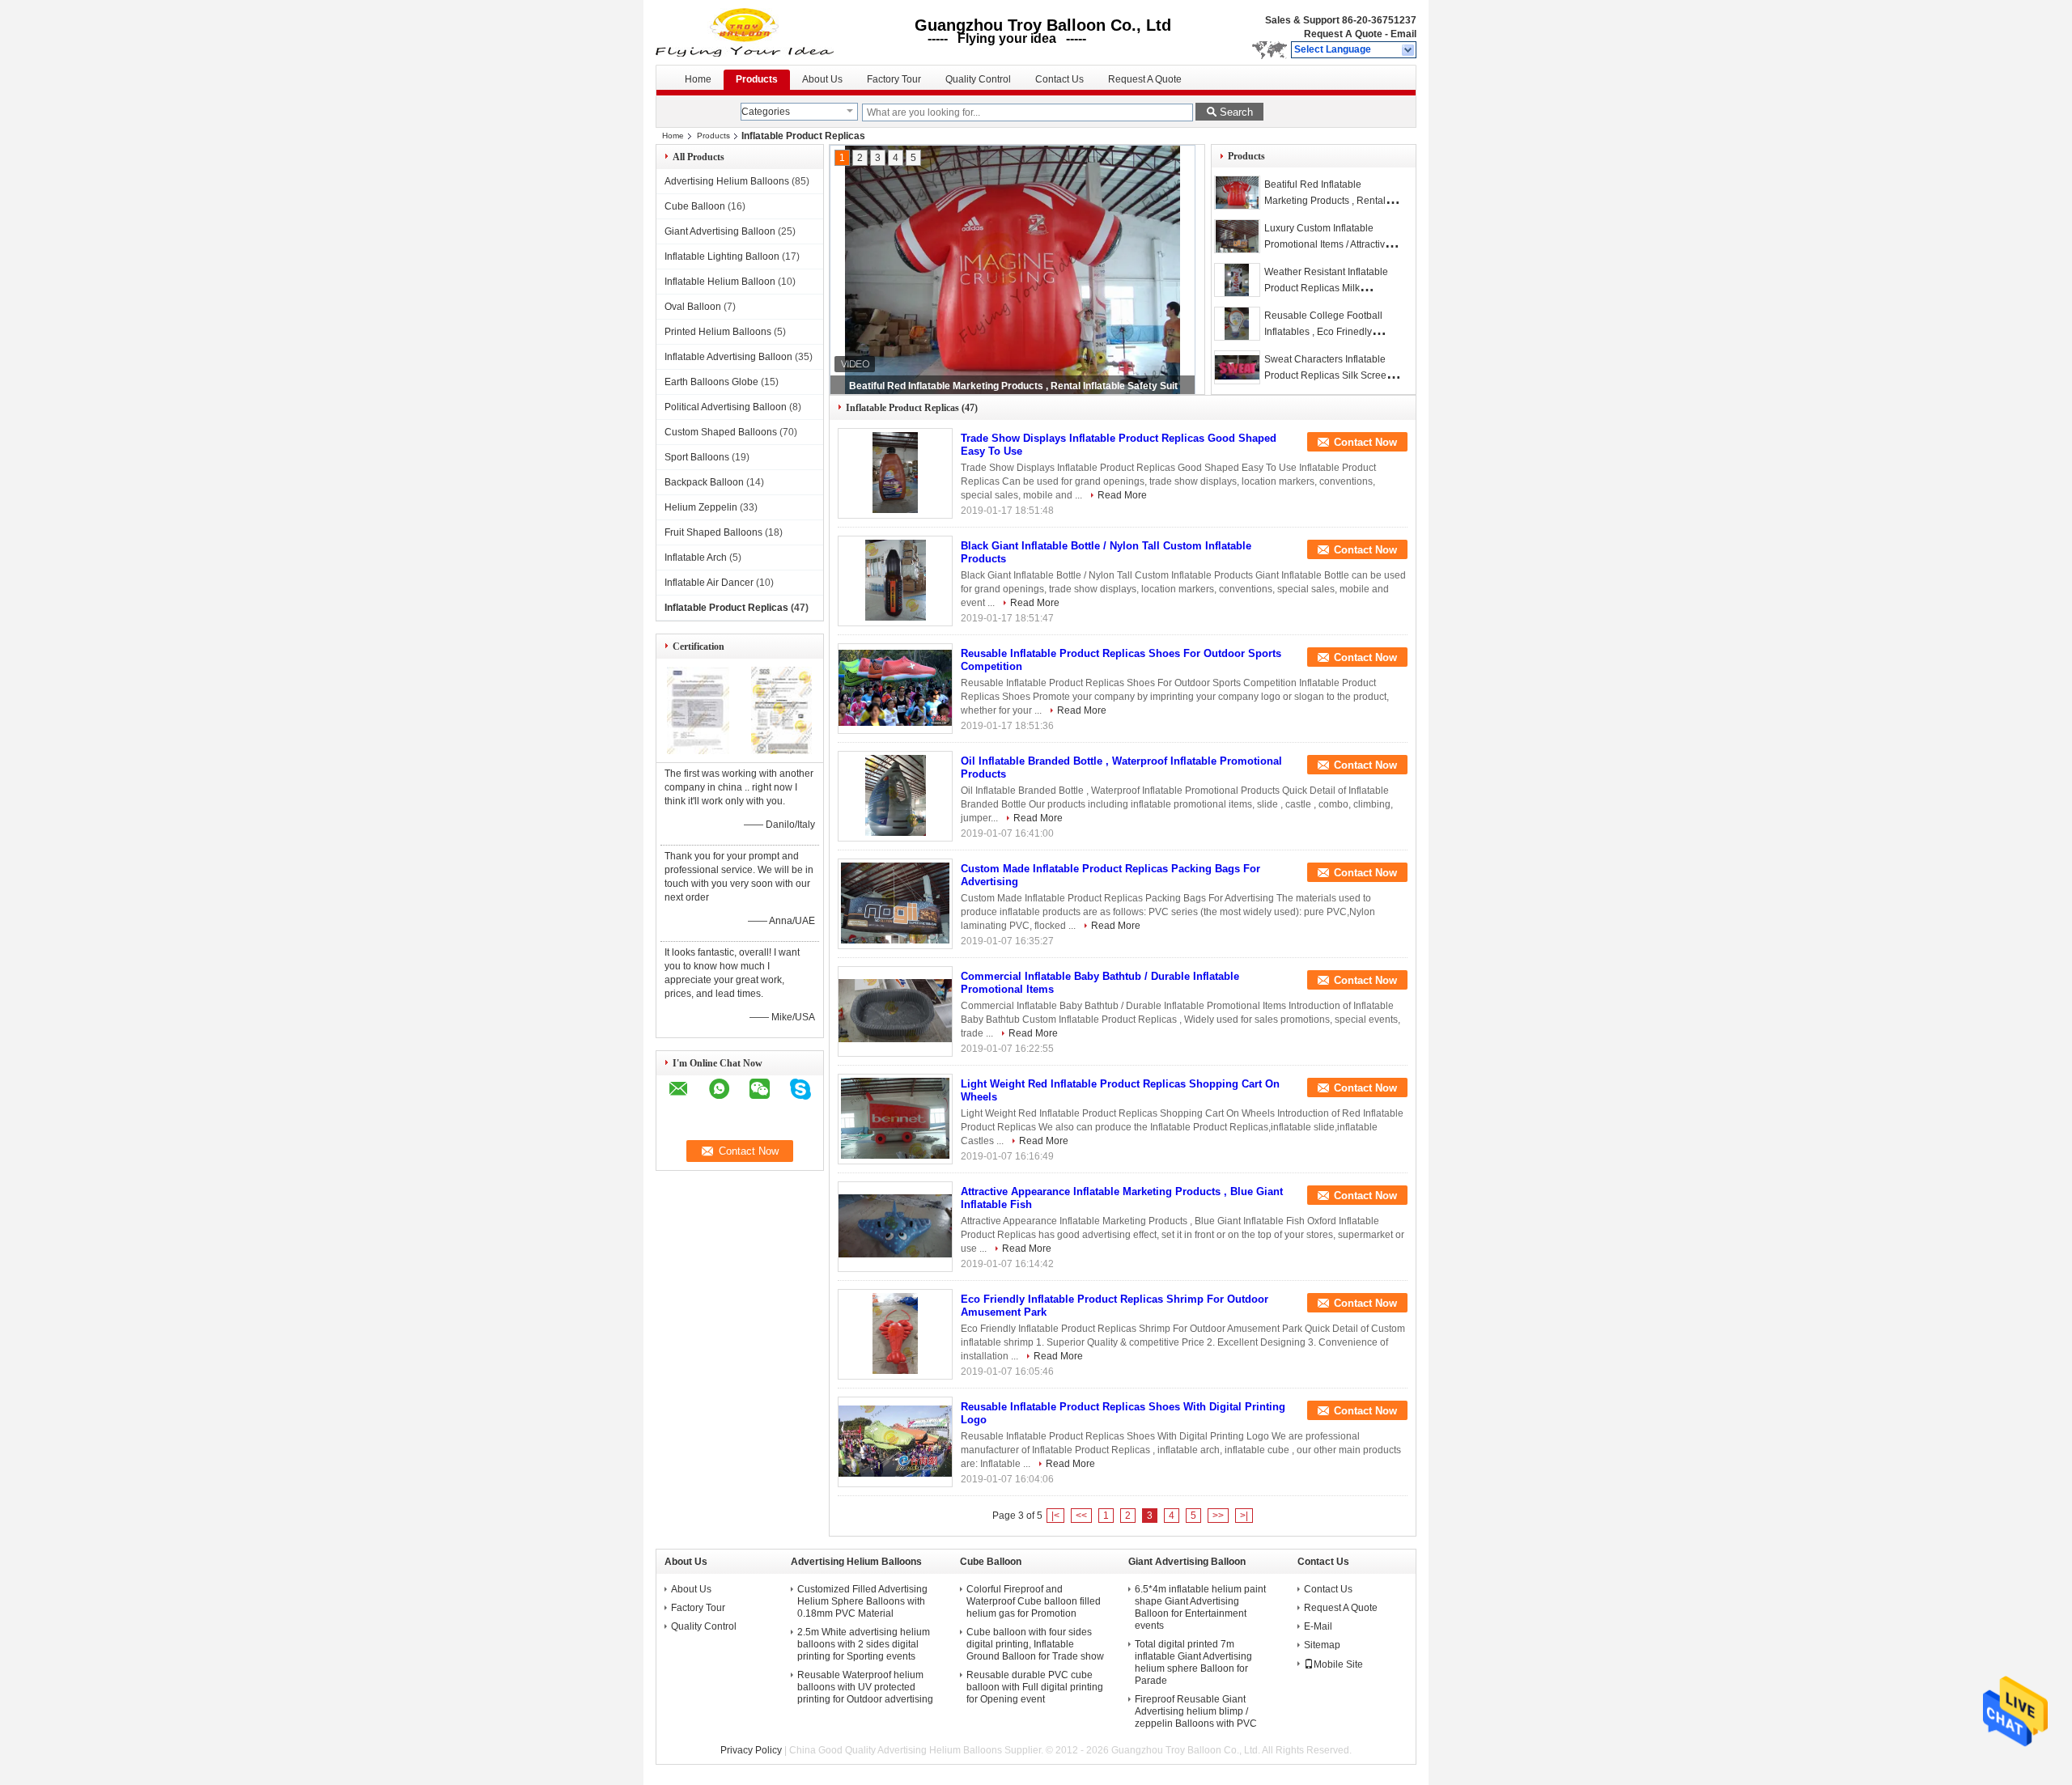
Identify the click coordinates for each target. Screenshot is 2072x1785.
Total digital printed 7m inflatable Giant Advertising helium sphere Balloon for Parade (1193, 1662)
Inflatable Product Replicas (726, 608)
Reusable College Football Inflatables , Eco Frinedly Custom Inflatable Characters (1328, 332)
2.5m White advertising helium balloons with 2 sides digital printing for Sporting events (864, 1644)
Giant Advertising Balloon (720, 231)
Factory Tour (894, 79)
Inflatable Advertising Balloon (728, 357)
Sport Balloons (697, 457)
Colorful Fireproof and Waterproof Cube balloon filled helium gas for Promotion (1034, 1601)
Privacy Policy (751, 1750)
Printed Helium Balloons (718, 332)
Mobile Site (1338, 1664)
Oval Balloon (693, 307)
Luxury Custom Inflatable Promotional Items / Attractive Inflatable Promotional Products (1013, 386)
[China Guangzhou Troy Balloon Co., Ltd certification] (698, 751)
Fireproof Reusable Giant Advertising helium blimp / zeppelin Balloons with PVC (1196, 1711)
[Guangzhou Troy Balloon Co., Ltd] (1409, 50)
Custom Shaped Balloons (721, 432)
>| (1244, 1516)
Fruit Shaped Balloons (713, 532)
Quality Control (978, 79)
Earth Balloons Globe (711, 382)
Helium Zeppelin (701, 507)
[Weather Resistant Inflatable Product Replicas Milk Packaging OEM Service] (1237, 280)
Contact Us (1059, 79)
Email (1403, 34)
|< (1055, 1516)
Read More (1122, 495)
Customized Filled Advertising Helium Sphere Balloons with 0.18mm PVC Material (862, 1601)
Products (757, 79)
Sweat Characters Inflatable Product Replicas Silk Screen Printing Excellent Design (1328, 375)
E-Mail (1318, 1626)
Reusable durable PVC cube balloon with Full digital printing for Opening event (1035, 1687)
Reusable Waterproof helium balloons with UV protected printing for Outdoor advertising (865, 1687)
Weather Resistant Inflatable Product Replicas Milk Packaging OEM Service (1326, 288)
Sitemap (1322, 1645)
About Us (822, 79)
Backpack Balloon (704, 482)
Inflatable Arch (696, 558)
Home (698, 79)
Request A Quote (1343, 34)
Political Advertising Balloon (726, 407)
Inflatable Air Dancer (709, 583)
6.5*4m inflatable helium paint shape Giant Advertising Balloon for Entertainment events (1200, 1607)
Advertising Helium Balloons (727, 181)
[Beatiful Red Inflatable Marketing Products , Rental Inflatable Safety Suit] (1237, 193)
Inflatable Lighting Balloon (722, 257)
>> (1218, 1516)
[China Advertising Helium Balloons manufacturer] (746, 32)
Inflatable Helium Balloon (720, 282)
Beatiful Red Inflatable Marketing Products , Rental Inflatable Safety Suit (1325, 201)
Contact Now (1365, 442)
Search (1236, 112)
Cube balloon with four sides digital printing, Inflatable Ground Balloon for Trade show (1035, 1644)
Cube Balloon (695, 206)
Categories (766, 112)
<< (1081, 1516)
